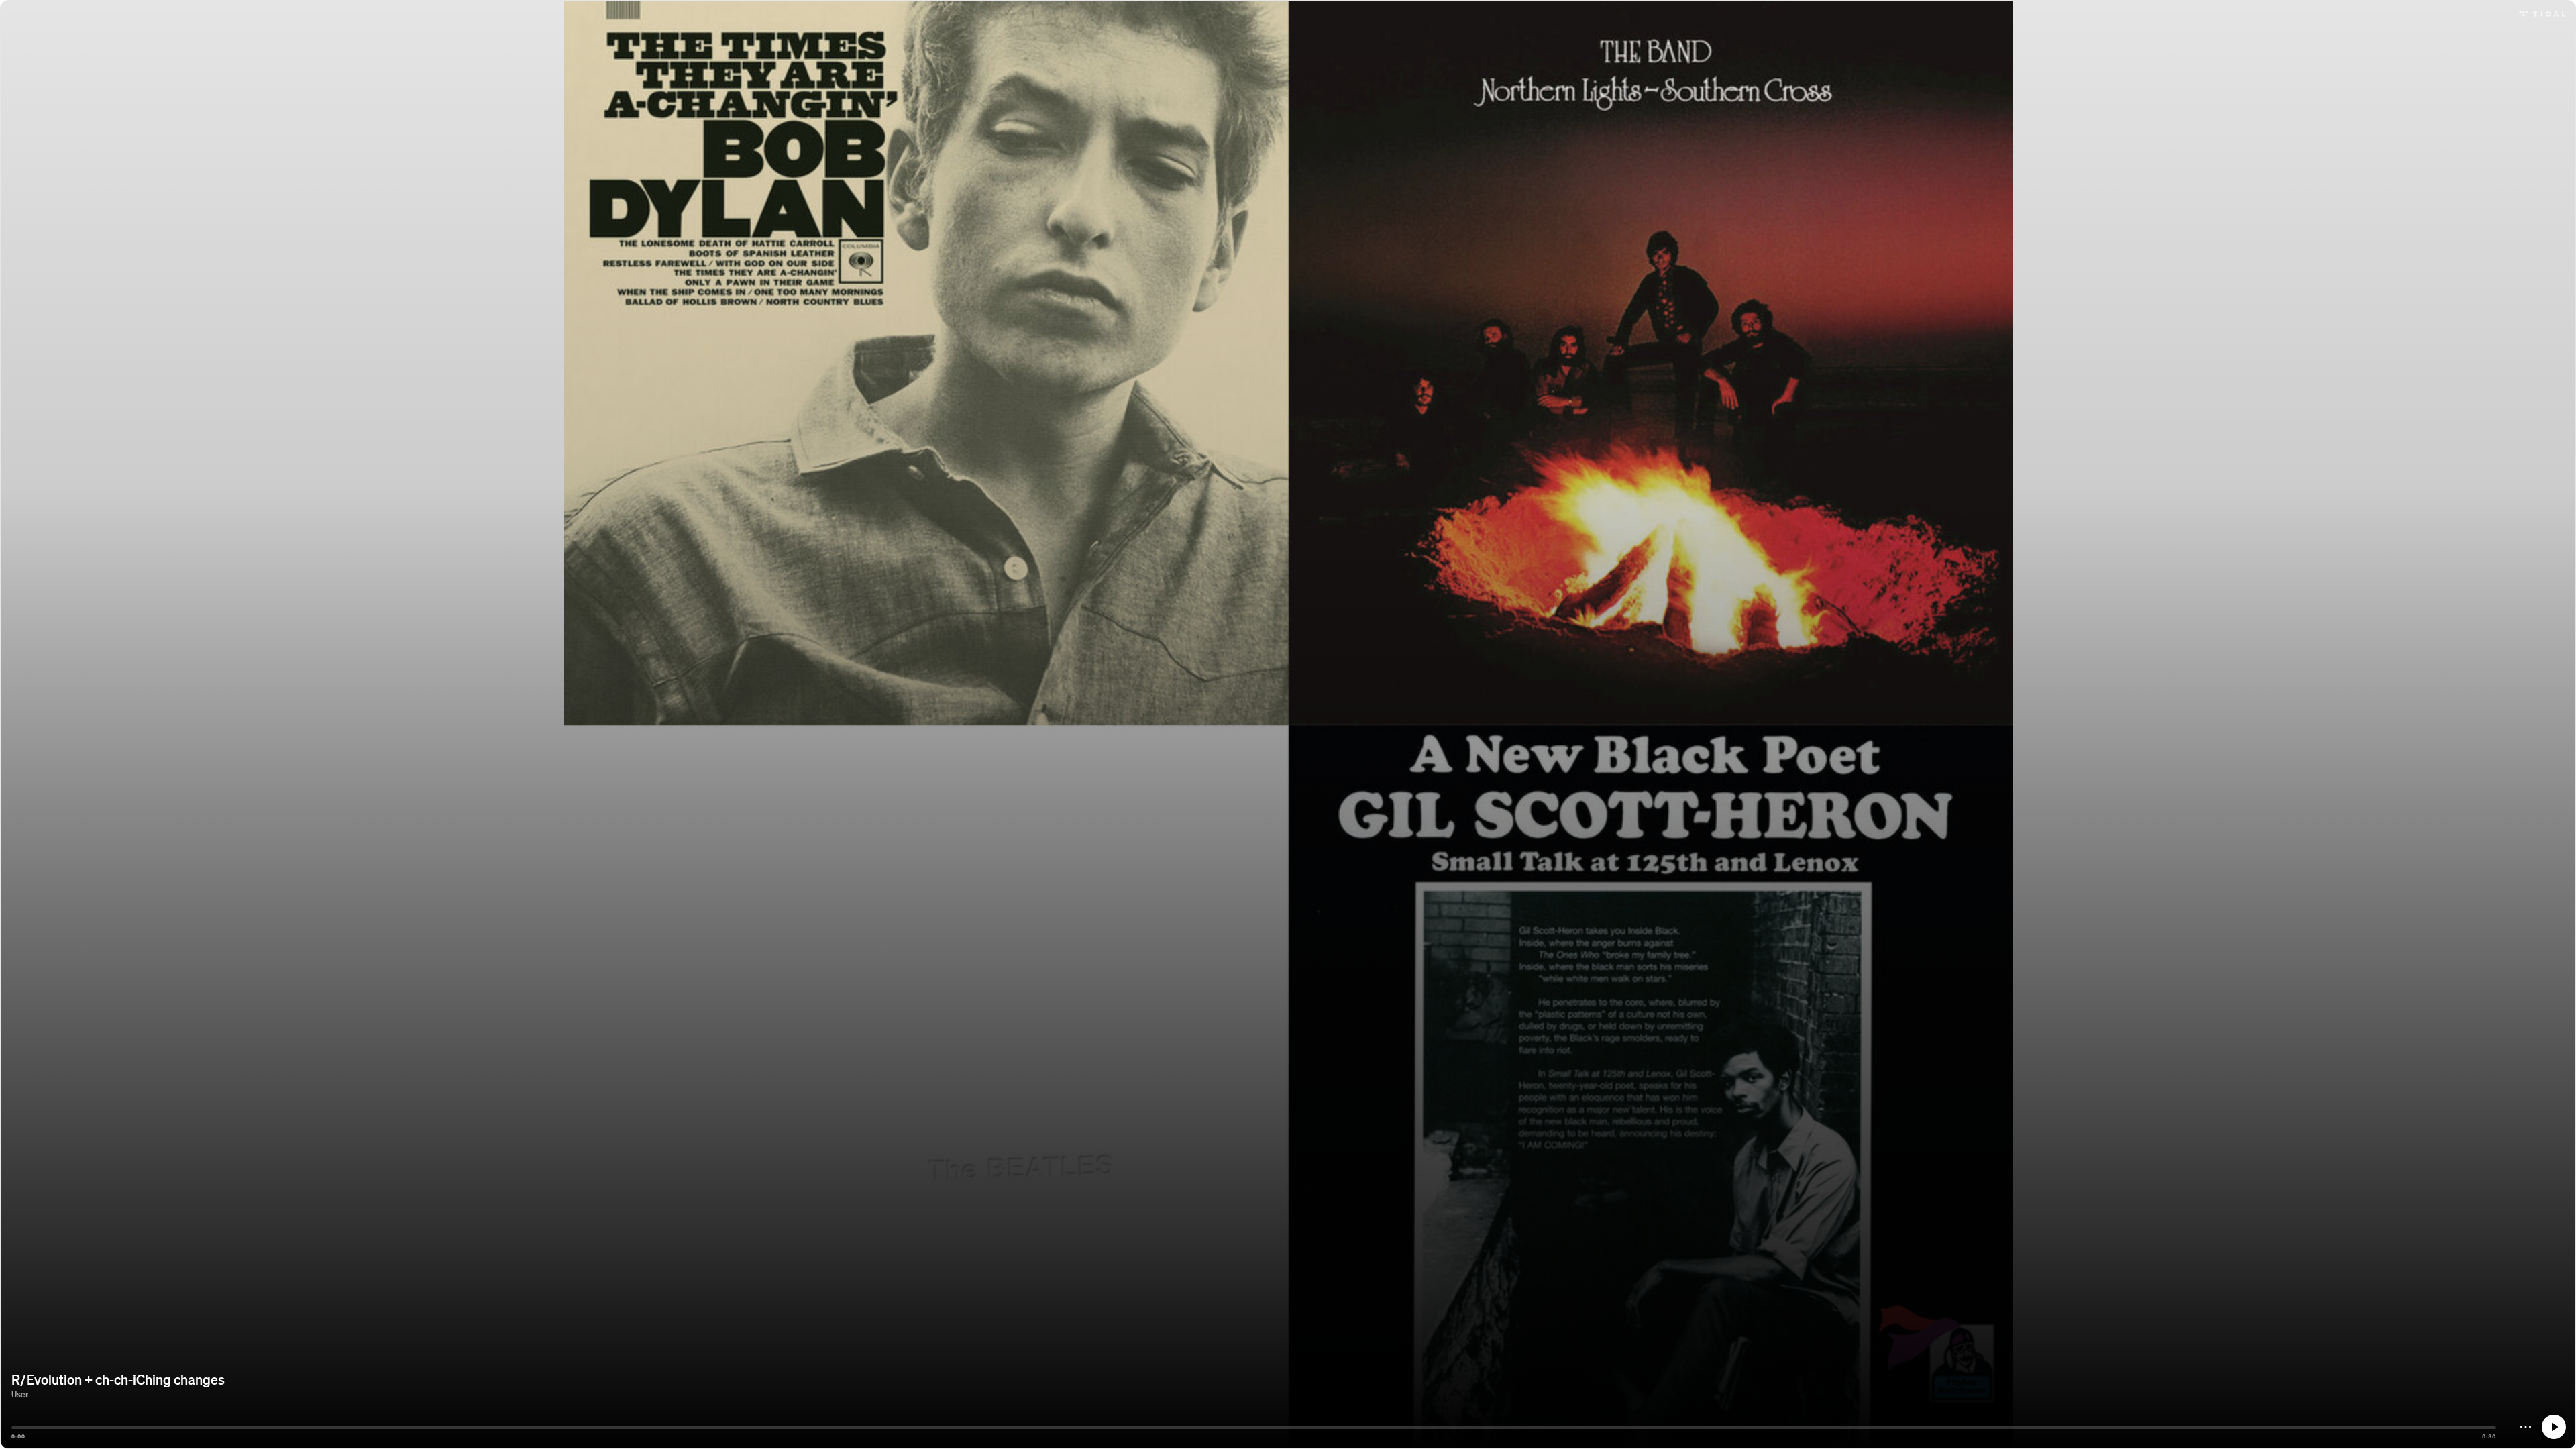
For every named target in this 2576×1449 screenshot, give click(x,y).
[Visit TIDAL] (2542, 12)
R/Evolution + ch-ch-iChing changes (118, 1379)
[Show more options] (2526, 1427)
